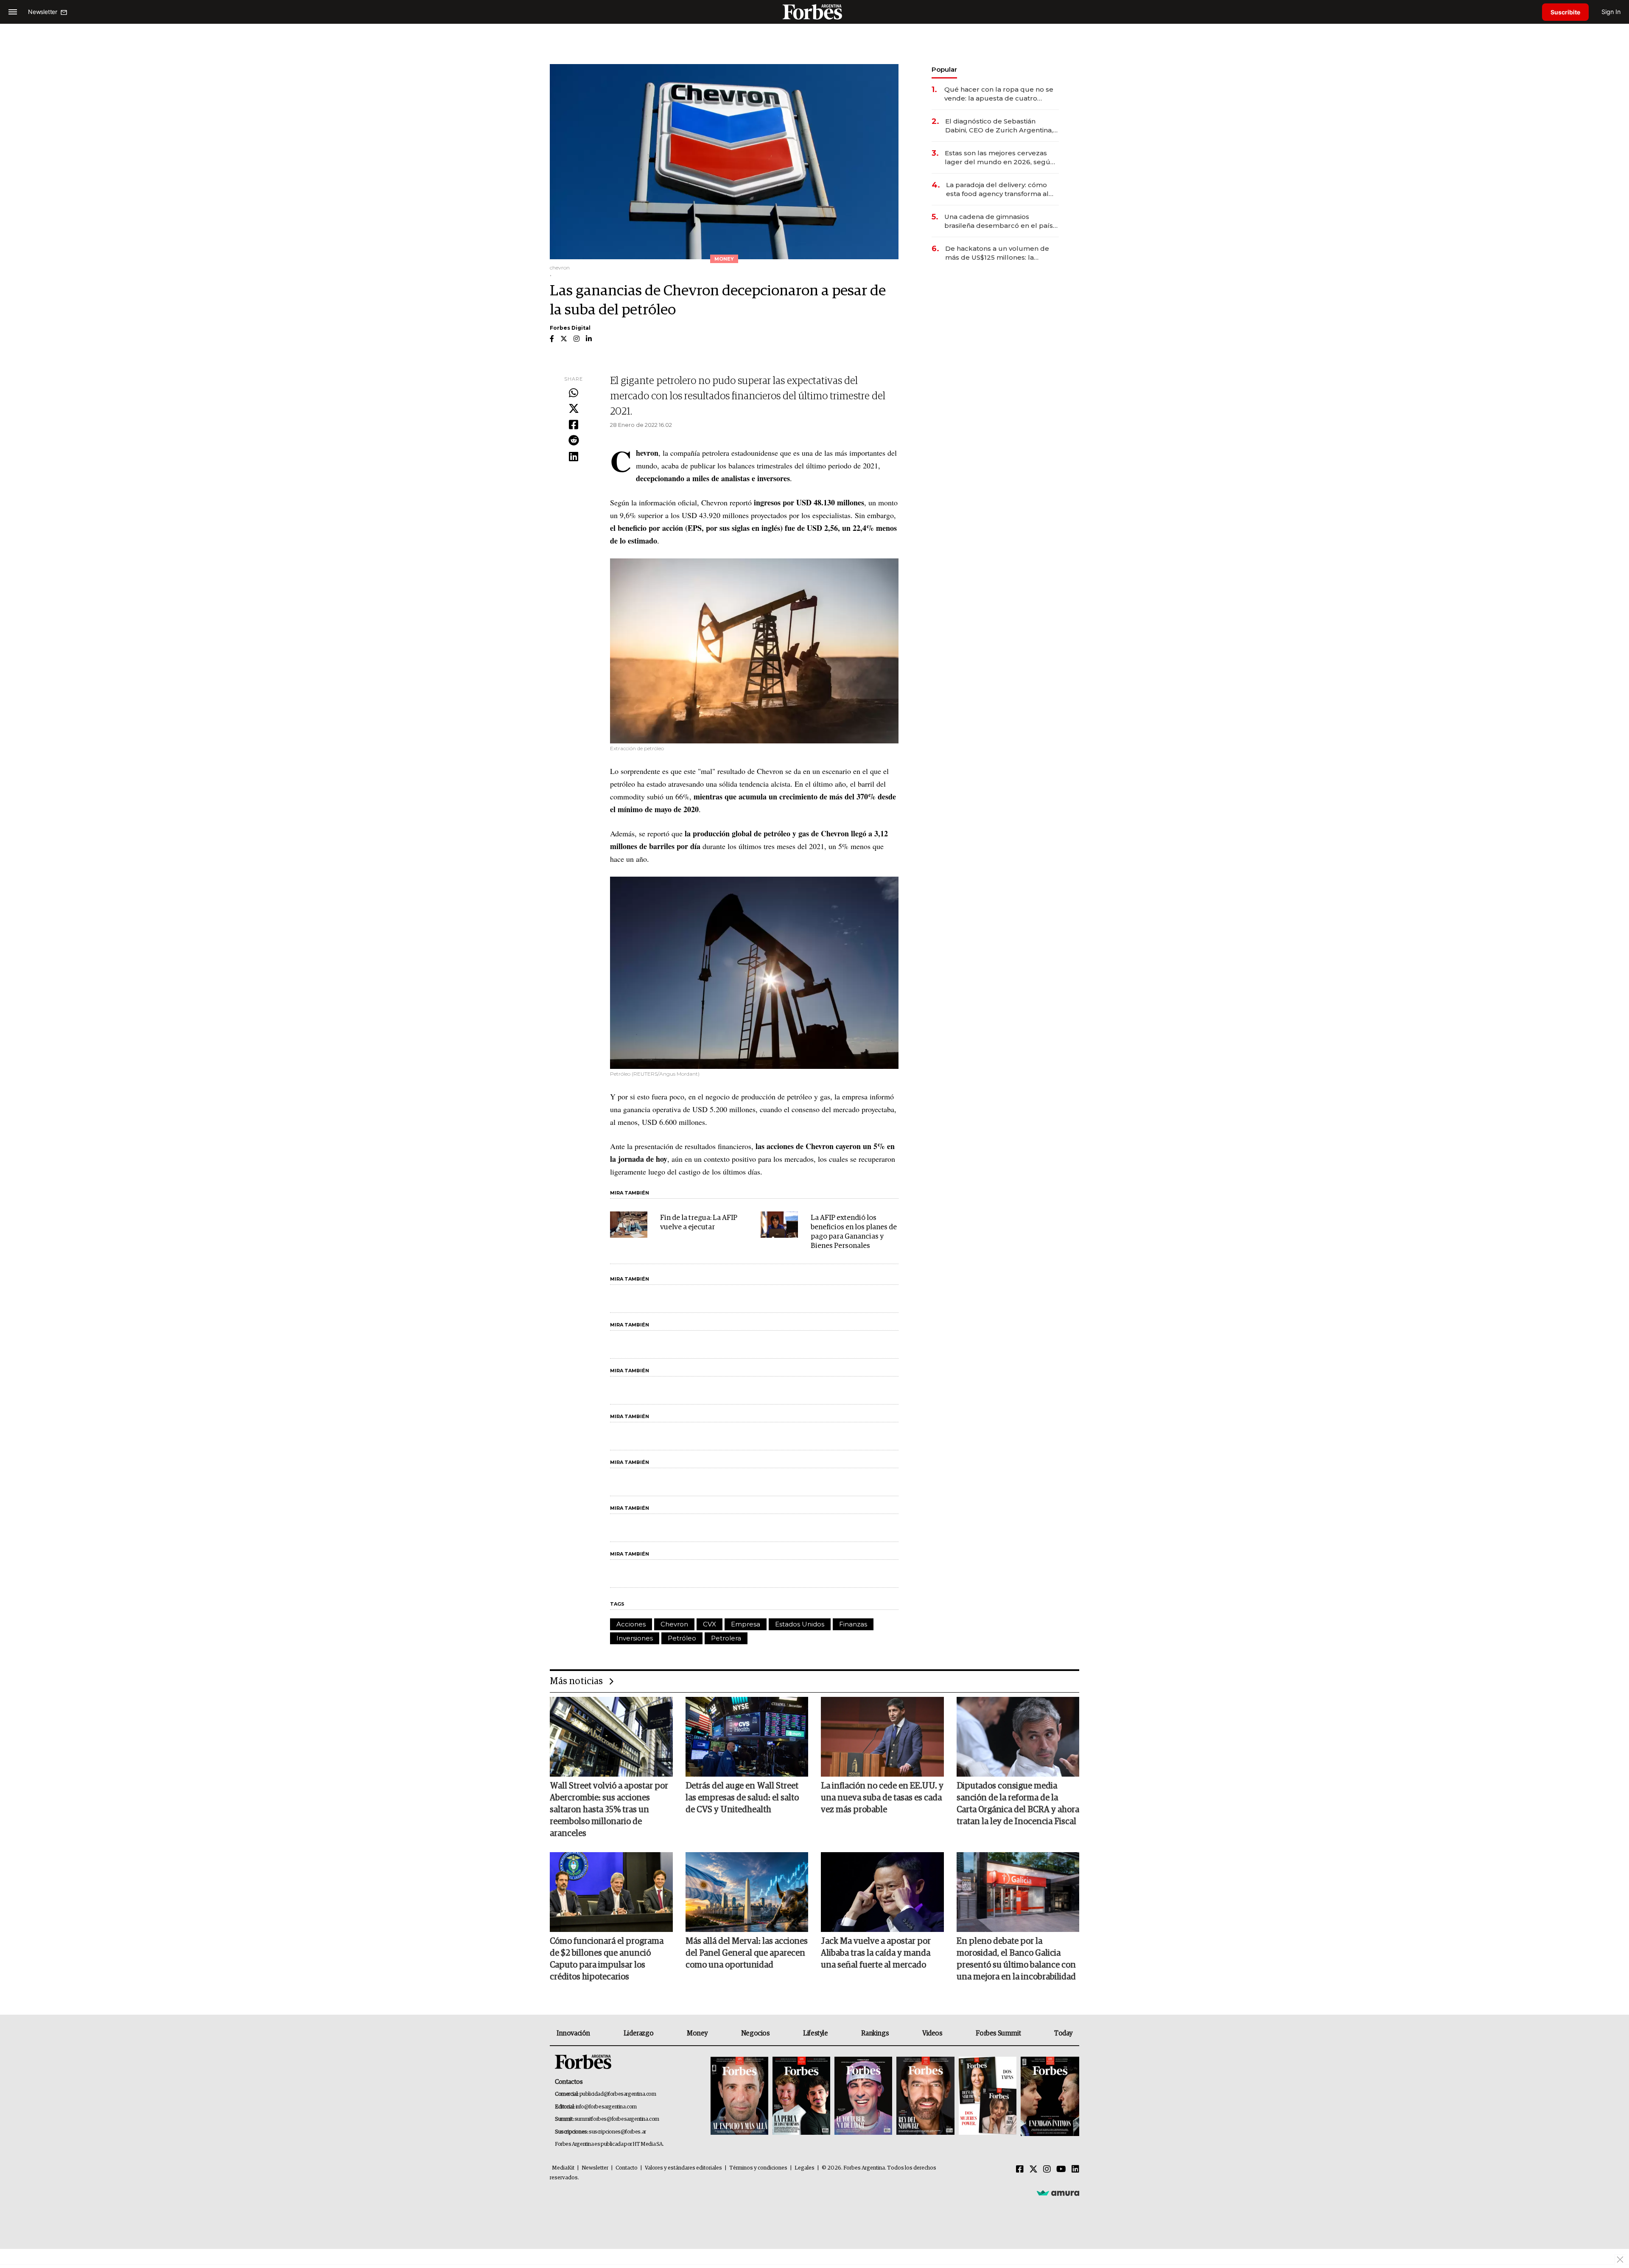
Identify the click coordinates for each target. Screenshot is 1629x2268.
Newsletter (595, 2168)
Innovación (573, 2033)
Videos (932, 2033)
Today (1063, 2033)
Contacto (627, 2168)
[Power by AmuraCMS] (1058, 2193)
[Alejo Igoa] (863, 2096)
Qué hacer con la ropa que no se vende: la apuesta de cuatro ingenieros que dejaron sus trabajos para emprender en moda (999, 94)
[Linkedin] (574, 457)
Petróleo (682, 1638)
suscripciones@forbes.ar (617, 2132)
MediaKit (563, 2168)
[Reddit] (574, 441)
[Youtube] (1061, 2170)
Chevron (674, 1624)
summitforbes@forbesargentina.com (617, 2119)
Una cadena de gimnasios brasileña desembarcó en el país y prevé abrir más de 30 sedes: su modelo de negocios (1001, 221)
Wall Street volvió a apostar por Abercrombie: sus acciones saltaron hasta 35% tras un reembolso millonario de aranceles (609, 1810)
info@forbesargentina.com (606, 2107)
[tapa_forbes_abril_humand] (801, 2096)
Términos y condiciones (758, 2168)
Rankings (875, 2033)
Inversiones (635, 1638)
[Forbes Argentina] (814, 12)
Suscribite (1565, 12)
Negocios (756, 2033)
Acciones (631, 1624)
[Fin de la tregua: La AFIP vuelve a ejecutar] (629, 1225)
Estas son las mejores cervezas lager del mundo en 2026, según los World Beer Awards (1000, 158)
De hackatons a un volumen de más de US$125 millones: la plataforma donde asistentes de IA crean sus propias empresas (998, 253)
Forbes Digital (570, 328)
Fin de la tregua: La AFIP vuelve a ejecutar (699, 1223)
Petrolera (726, 1638)
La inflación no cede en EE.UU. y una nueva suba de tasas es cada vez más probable (882, 1798)
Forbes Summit (998, 2033)
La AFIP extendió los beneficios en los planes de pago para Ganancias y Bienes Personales (854, 1232)
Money (697, 2033)
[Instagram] (1047, 2170)
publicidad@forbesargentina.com (618, 2094)
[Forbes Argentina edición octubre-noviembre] (988, 2096)
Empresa (746, 1624)
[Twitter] (574, 409)
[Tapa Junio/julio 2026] (739, 2096)
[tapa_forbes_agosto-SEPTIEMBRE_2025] (1049, 2096)
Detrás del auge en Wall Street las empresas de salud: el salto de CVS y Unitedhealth (742, 1798)
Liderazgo (638, 2033)
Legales (805, 2168)
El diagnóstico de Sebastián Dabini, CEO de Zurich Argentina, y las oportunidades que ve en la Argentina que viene (1002, 126)
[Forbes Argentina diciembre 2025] (925, 2096)
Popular (944, 69)
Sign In (1611, 12)
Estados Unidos (800, 1624)
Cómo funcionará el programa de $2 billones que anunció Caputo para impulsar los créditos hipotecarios (607, 1959)
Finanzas (853, 1624)
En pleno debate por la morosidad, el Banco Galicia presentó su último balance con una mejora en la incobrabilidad (1016, 1959)
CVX (710, 1624)
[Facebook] (574, 425)
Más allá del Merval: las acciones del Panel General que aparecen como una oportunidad (747, 1953)
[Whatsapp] (574, 393)
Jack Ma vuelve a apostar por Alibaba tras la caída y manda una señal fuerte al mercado (876, 1953)
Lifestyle (815, 2033)
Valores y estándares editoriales (683, 2168)
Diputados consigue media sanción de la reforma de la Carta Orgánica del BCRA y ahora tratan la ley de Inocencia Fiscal (1018, 1804)
